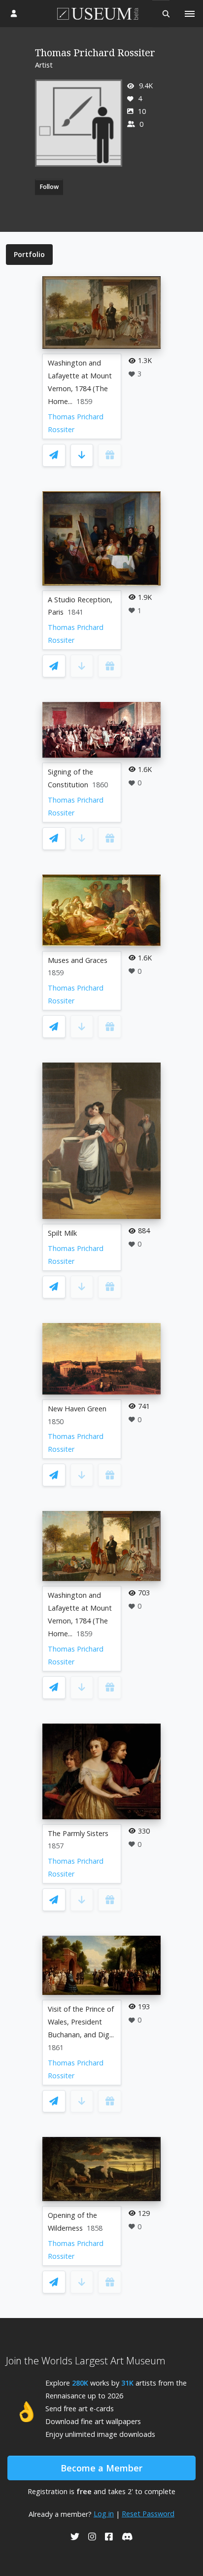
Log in (104, 2514)
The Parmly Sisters (78, 1833)
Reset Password (148, 2514)
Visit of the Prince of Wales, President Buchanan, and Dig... (81, 2022)
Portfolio (29, 254)
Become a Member (101, 2468)
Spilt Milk (62, 1233)
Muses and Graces (78, 960)
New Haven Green (77, 1409)
